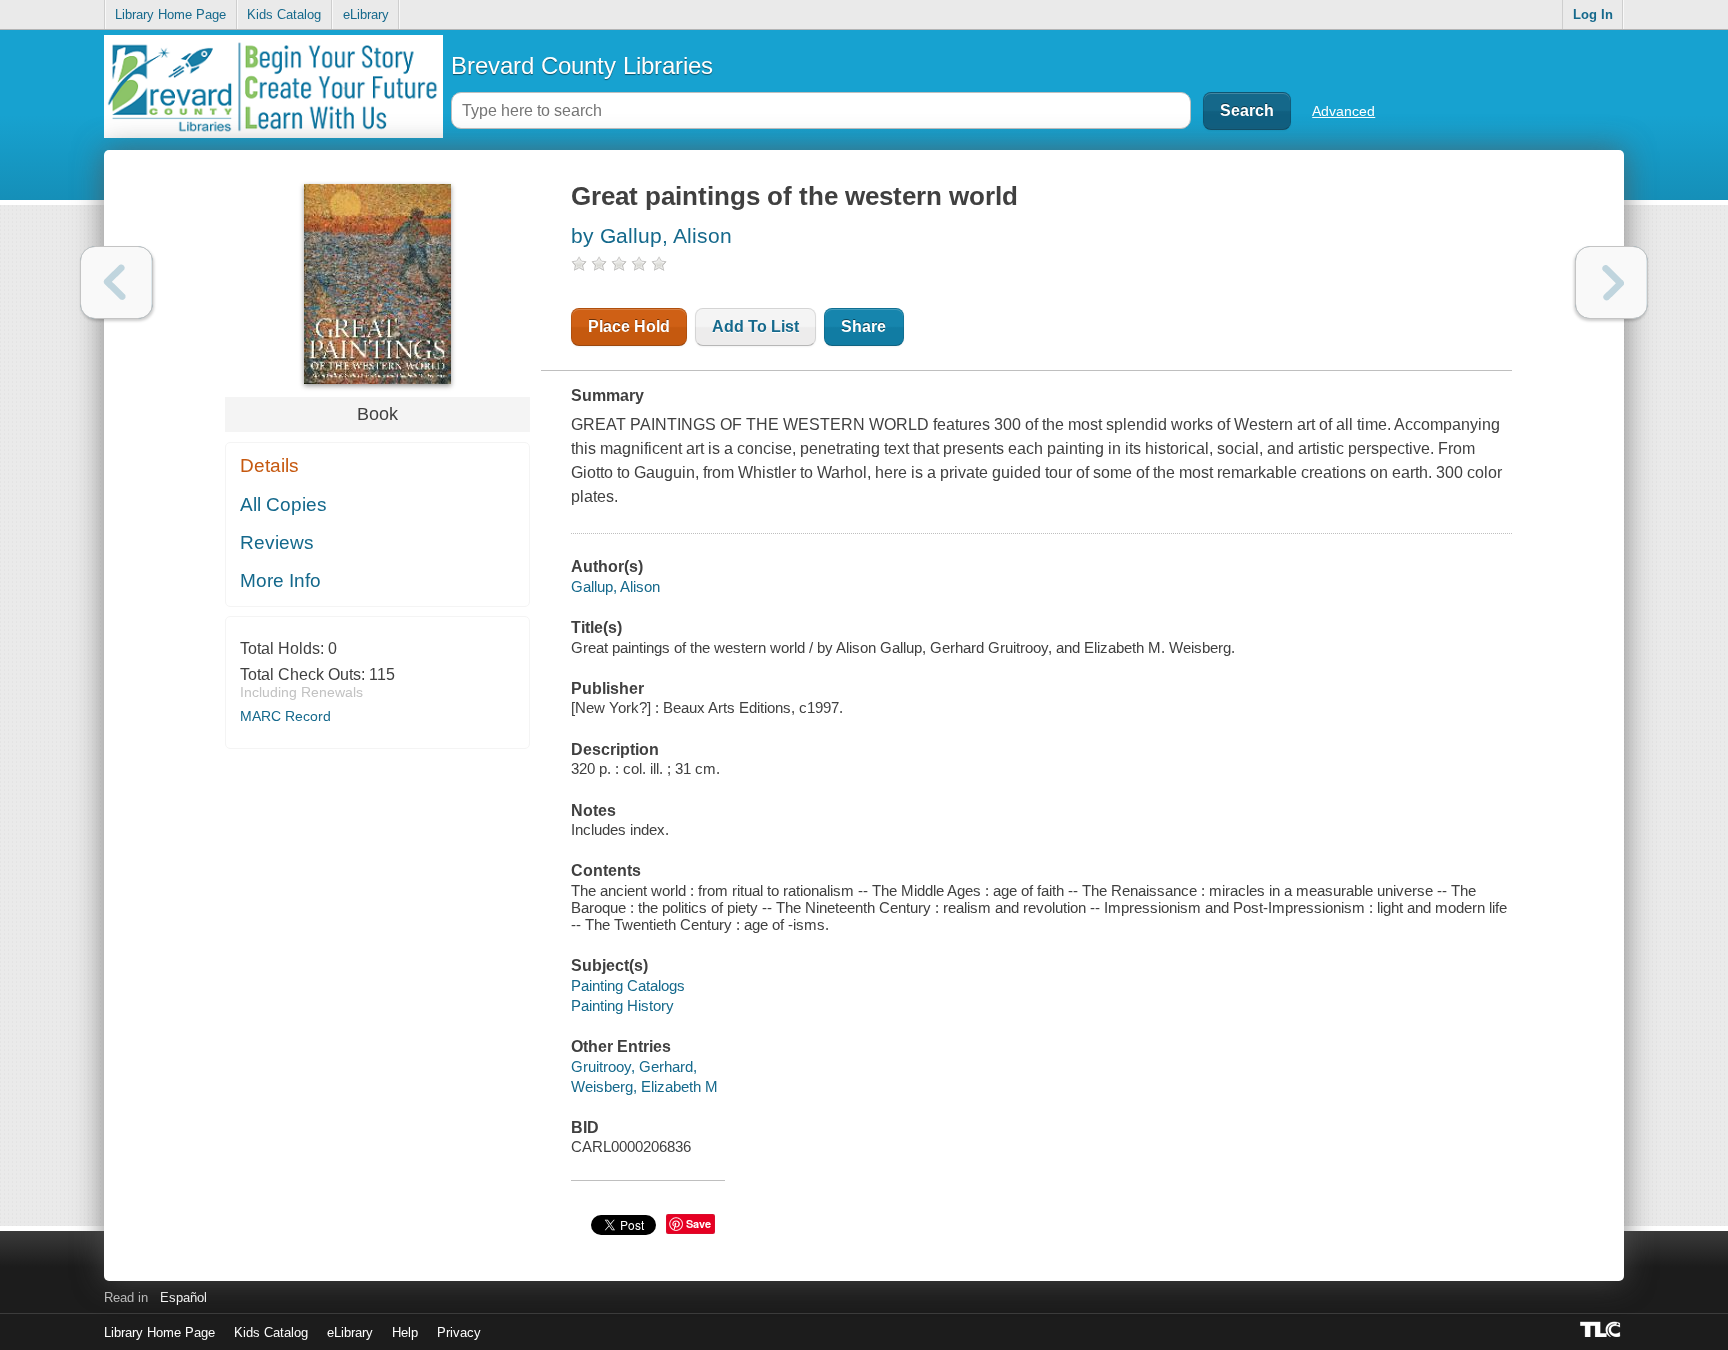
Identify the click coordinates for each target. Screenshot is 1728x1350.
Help (405, 1332)
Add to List (755, 326)
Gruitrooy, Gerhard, (634, 1066)
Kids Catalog (284, 14)
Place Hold (629, 326)
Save (698, 1223)
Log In (1593, 14)
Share (863, 326)
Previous (116, 282)
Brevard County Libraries (582, 65)
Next (1611, 282)
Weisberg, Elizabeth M (644, 1086)
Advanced (1343, 111)
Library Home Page (170, 14)
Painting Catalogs (628, 985)
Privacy (459, 1332)
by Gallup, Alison (651, 235)
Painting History (622, 1005)
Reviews (277, 542)
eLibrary (366, 14)
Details (269, 465)
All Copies (283, 504)
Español (183, 1297)
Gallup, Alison (615, 586)
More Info (280, 580)
